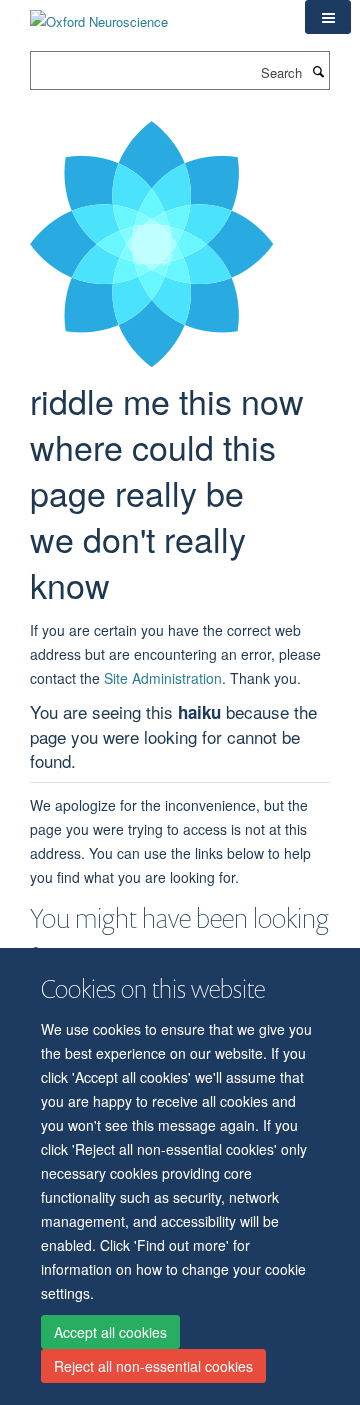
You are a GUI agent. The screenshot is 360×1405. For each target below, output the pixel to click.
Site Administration (163, 678)
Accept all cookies (110, 1332)
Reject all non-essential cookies (153, 1366)
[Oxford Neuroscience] (99, 14)
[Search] (318, 71)
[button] (328, 17)
